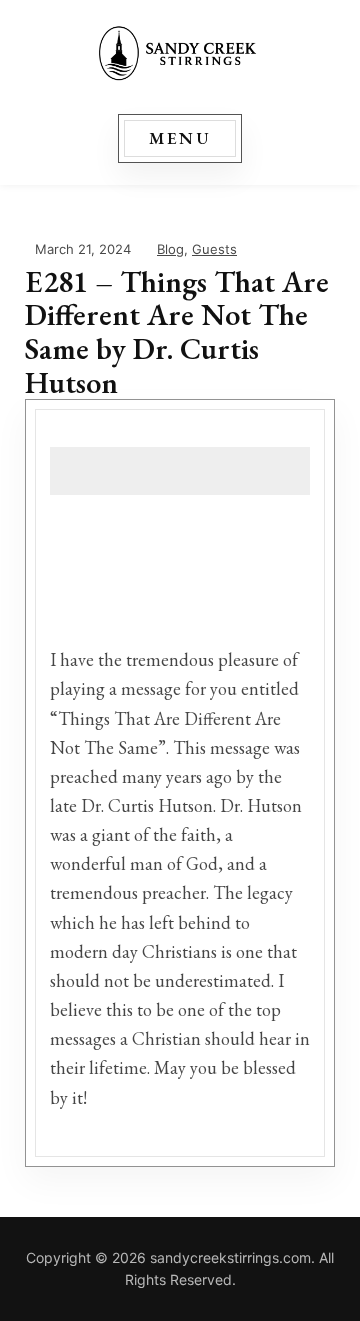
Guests (214, 249)
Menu (180, 138)
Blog (170, 249)
